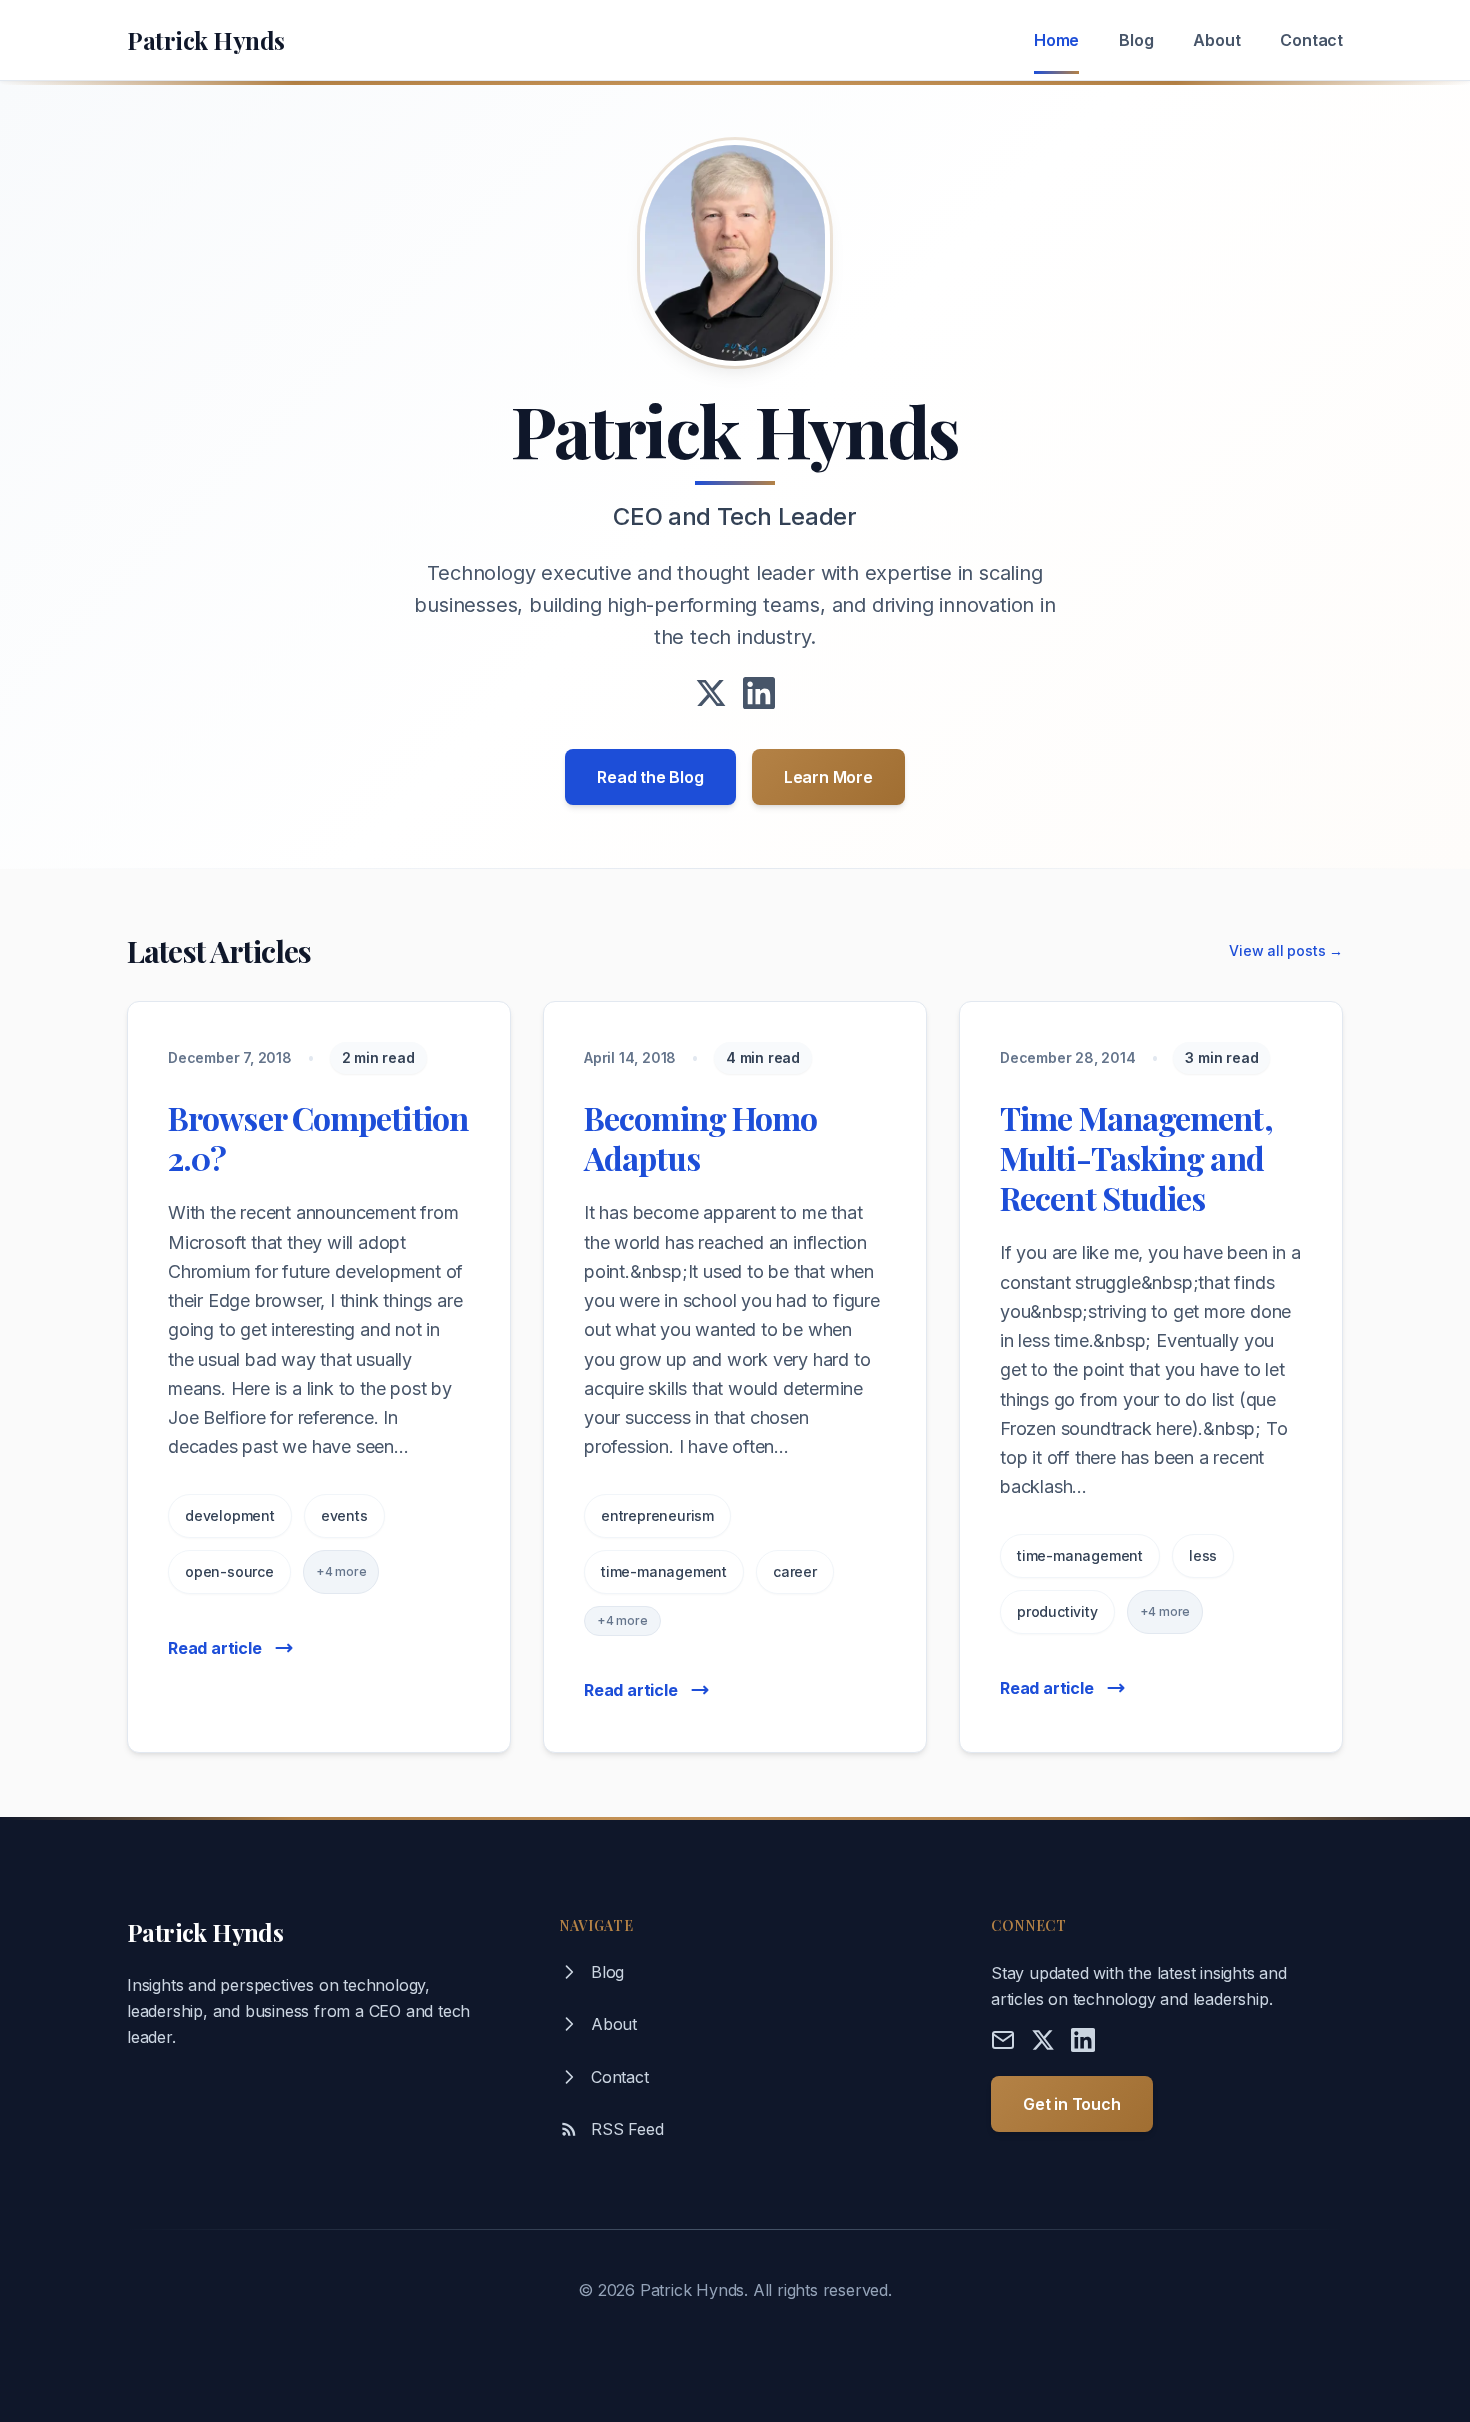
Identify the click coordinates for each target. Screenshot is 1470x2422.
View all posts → (1286, 950)
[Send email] (1003, 2040)
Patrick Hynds (206, 40)
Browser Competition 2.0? (318, 1137)
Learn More (828, 777)
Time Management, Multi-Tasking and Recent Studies (1136, 1157)
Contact (1311, 40)
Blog (1136, 40)
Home (1056, 40)
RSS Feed (627, 2129)
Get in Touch (1072, 2104)
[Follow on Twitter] (711, 693)
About (1216, 40)
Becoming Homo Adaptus (700, 1137)
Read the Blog (650, 777)
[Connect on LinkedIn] (759, 693)
